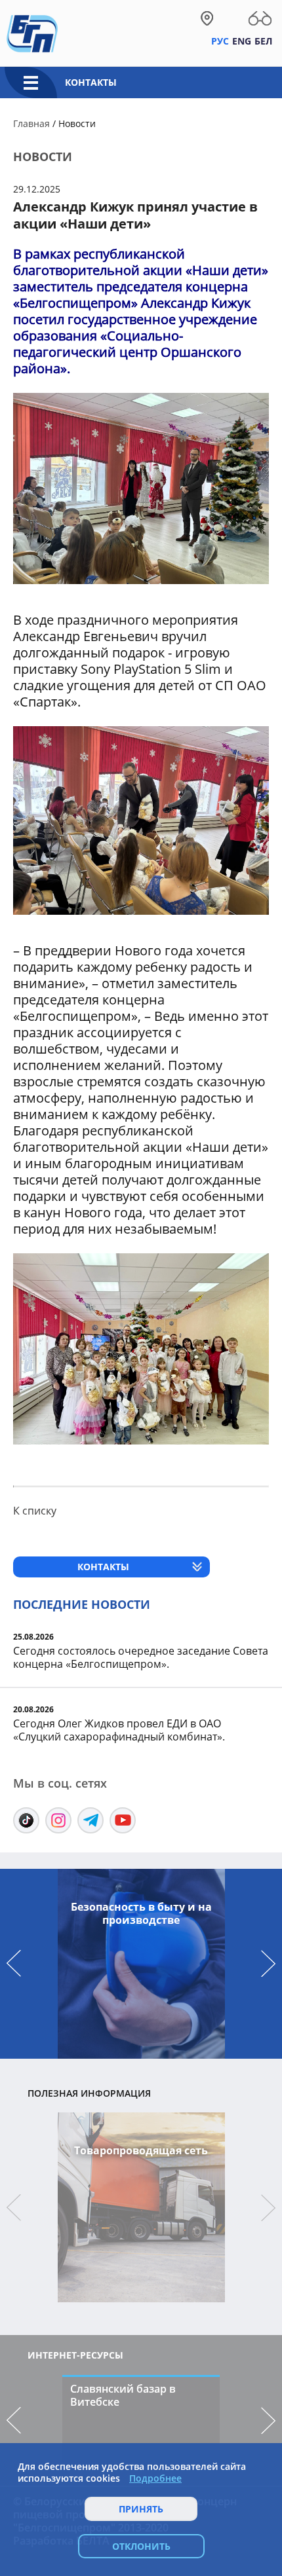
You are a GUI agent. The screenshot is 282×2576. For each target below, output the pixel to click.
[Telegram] (91, 1820)
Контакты (91, 82)
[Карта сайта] (207, 18)
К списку (35, 1511)
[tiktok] (26, 1820)
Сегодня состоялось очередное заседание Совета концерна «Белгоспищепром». (141, 1657)
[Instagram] (58, 1820)
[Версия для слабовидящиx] (260, 18)
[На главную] (32, 33)
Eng (242, 41)
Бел (263, 41)
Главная (31, 123)
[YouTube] (123, 1820)
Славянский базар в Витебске (123, 2395)
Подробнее (155, 2478)
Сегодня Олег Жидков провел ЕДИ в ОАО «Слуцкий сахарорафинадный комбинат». (119, 1730)
